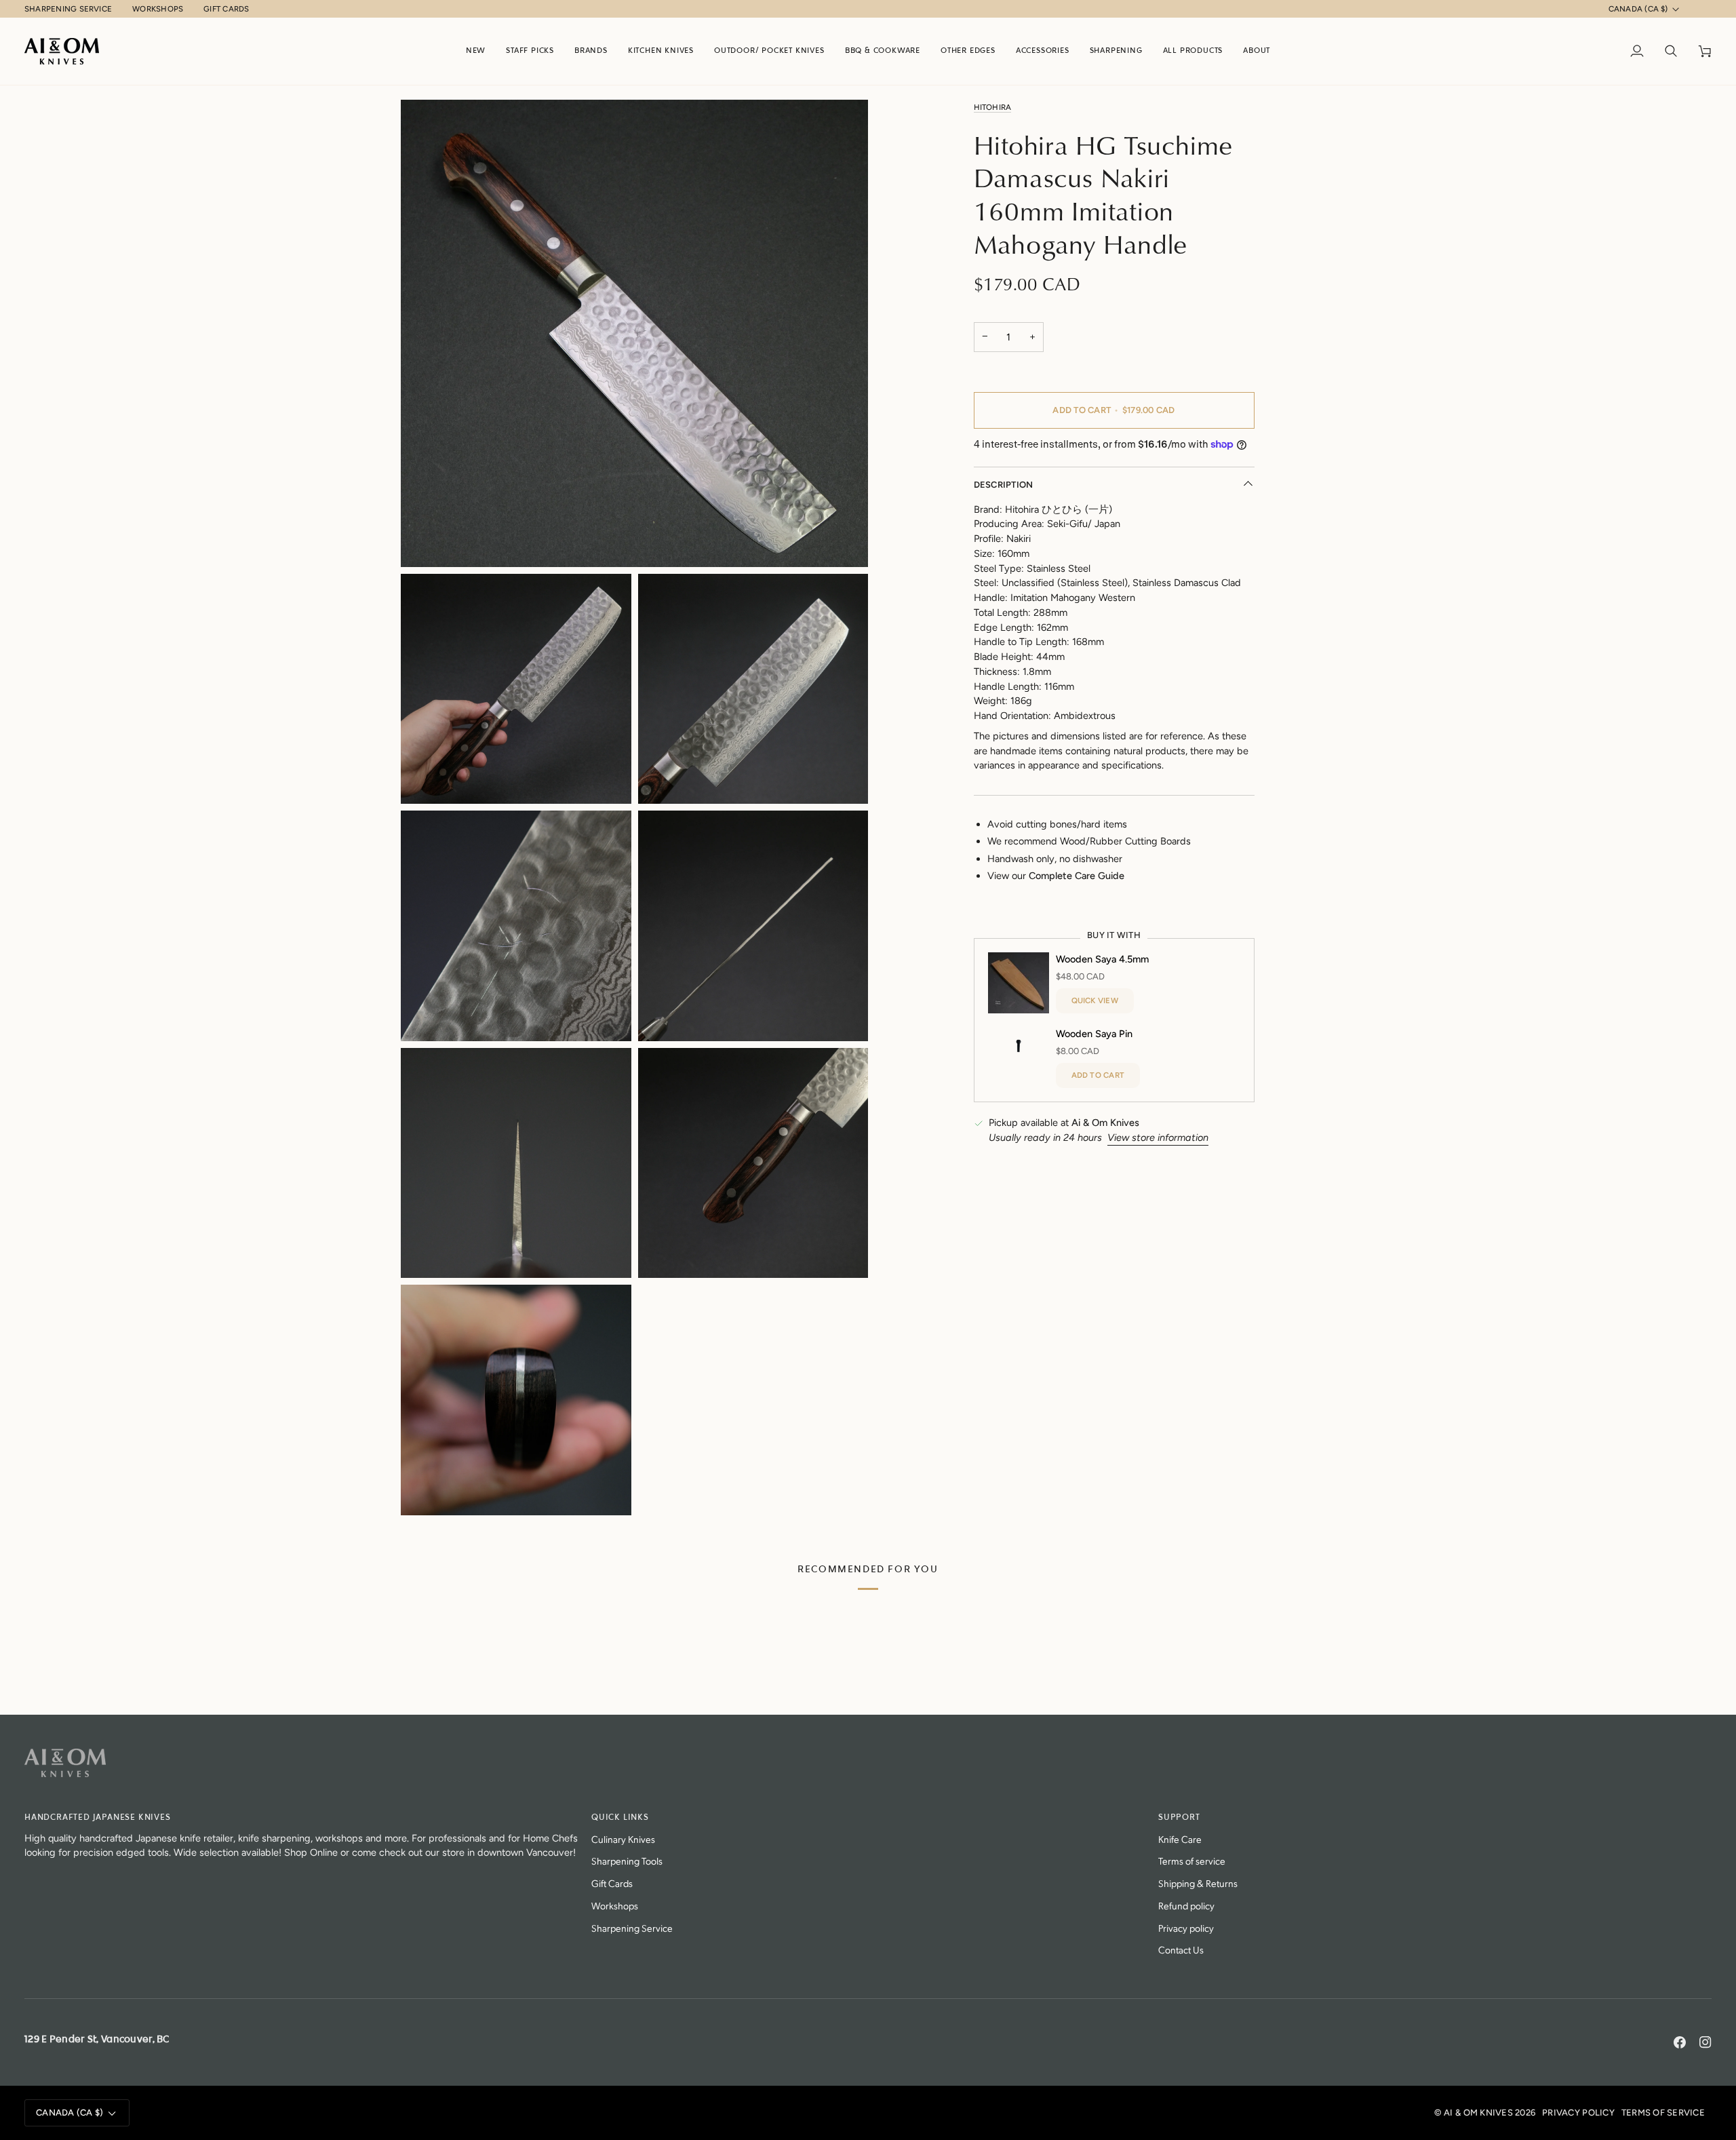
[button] (591, 51)
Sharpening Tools (627, 1860)
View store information (1158, 1137)
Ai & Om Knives (1478, 2113)
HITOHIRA (993, 107)
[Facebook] (1680, 2042)
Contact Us (1181, 1949)
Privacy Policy (1578, 2113)
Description (1004, 485)
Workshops (615, 1905)
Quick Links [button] (620, 1817)
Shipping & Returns (1198, 1883)
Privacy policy (1186, 1927)
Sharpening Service (632, 1927)
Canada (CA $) (1638, 9)
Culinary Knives (623, 1839)
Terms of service (1192, 1860)
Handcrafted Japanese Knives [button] (98, 1817)
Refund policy (1186, 1905)
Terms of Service (1663, 2113)
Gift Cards (612, 1883)
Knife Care (1180, 1839)
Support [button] (1179, 1817)
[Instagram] (1705, 2042)
